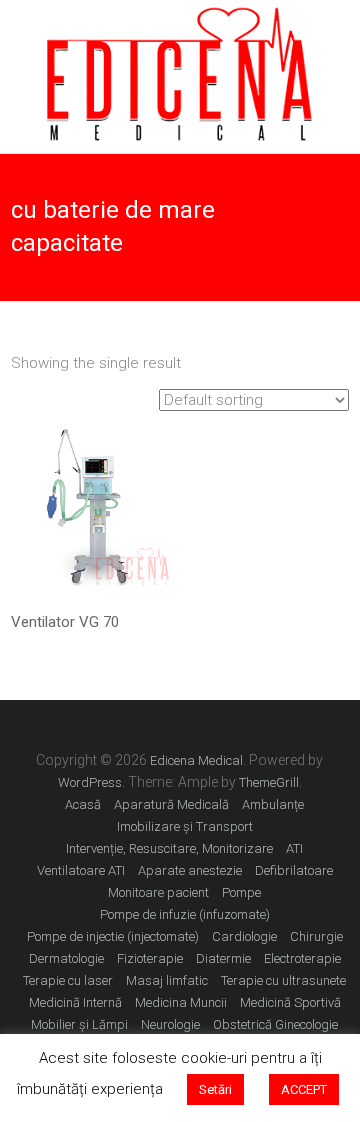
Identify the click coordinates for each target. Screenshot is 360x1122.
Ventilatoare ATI (81, 870)
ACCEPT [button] (304, 1089)
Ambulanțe (273, 804)
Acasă (83, 804)
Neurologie (170, 1024)
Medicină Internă (75, 1002)
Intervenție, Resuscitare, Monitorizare (169, 848)
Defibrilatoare (294, 870)
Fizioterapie (150, 958)
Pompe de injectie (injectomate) (113, 936)
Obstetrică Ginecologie (275, 1024)
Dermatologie (66, 958)
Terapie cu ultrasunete (283, 980)
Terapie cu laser (68, 980)
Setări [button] (215, 1089)
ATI (294, 848)
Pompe (241, 892)
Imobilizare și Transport (185, 826)
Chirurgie (316, 936)
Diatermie (223, 958)
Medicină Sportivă (290, 1002)
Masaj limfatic (167, 980)
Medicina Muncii (181, 1002)
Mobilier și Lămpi (79, 1024)
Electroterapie (302, 958)
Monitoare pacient (158, 892)
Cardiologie (244, 936)
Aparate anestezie (190, 870)
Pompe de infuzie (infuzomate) (185, 914)
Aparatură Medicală (171, 804)
